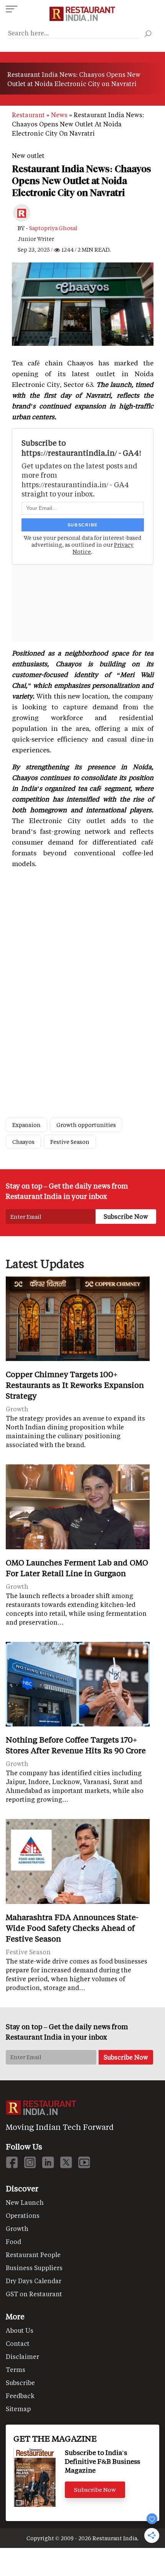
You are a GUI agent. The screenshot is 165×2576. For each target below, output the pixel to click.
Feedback (20, 2396)
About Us (20, 2330)
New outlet (28, 155)
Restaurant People (33, 2255)
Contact (18, 2343)
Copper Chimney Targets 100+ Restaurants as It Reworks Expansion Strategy (75, 1385)
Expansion (26, 1125)
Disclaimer (22, 2356)
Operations (23, 2215)
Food (13, 2242)
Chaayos (23, 1142)
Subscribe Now (95, 2490)
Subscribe (20, 2383)
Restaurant (28, 115)
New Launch (25, 2202)
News (59, 115)
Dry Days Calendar (34, 2281)
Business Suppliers (34, 2268)
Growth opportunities (86, 1125)
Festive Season (70, 1142)
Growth (17, 2228)
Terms (16, 2369)
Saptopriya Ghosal (53, 228)
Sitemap (18, 2409)
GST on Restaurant (34, 2294)
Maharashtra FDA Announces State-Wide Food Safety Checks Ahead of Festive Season (72, 1928)
